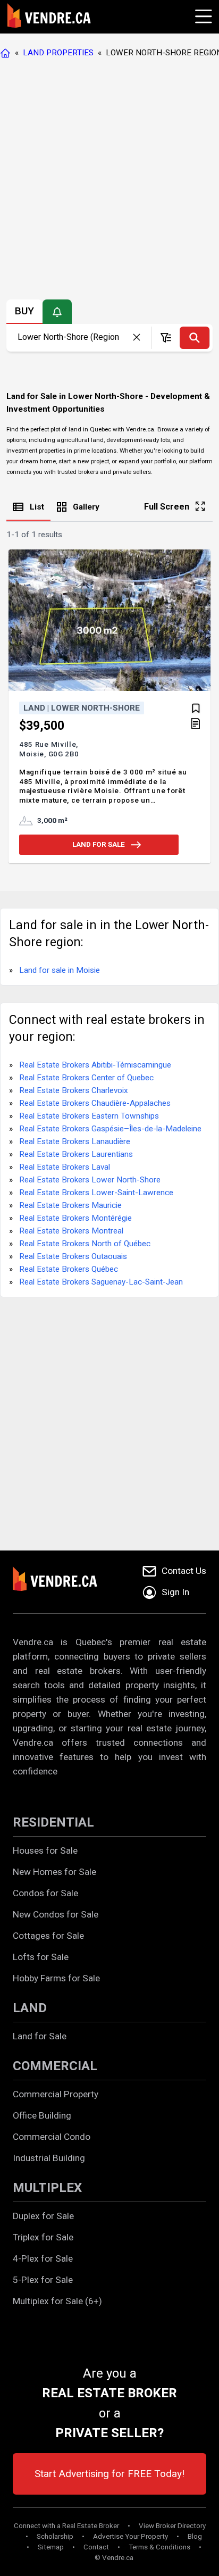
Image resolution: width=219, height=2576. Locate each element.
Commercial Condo (52, 2137)
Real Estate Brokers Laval (65, 1167)
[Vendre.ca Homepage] (7, 53)
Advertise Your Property (130, 2536)
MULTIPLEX (47, 2188)
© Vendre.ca (114, 2558)
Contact (96, 2547)
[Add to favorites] (196, 708)
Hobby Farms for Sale (56, 1978)
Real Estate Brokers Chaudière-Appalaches (95, 1103)
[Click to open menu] (202, 15)
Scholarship (55, 2536)
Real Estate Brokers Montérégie (75, 1218)
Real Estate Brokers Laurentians (76, 1154)
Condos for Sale (45, 1893)
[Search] (195, 338)
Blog (195, 2536)
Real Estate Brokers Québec (69, 1269)
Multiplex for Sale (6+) (57, 2301)
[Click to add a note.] (196, 724)
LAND (30, 2008)
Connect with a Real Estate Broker (66, 2526)
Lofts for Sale (41, 1957)
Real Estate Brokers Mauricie (70, 1205)
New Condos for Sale (56, 1914)
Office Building (42, 2115)
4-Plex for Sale (43, 2258)
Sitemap (51, 2547)
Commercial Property (56, 2094)
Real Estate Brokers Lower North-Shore (90, 1180)
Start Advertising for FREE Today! (109, 2474)
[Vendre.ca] (62, 1582)
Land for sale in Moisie (60, 970)
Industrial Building (49, 2158)
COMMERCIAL (55, 2066)
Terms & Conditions (159, 2547)
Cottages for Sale (48, 1936)
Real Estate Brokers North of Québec (85, 1244)
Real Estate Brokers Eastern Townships (89, 1116)
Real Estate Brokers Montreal (71, 1231)
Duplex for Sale (43, 2216)
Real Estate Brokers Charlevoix (74, 1090)
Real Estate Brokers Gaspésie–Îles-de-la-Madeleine (110, 1129)
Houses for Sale (45, 1850)
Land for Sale (40, 2036)
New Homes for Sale (54, 1872)
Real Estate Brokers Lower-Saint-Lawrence (96, 1193)
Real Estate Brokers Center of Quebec (86, 1078)
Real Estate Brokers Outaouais (73, 1256)
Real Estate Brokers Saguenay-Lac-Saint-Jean (101, 1282)
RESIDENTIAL (53, 1822)
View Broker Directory (172, 2526)
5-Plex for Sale (43, 2280)
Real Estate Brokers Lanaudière (75, 1141)
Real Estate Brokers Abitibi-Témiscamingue (95, 1065)
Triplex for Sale (43, 2237)
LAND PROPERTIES (58, 53)
